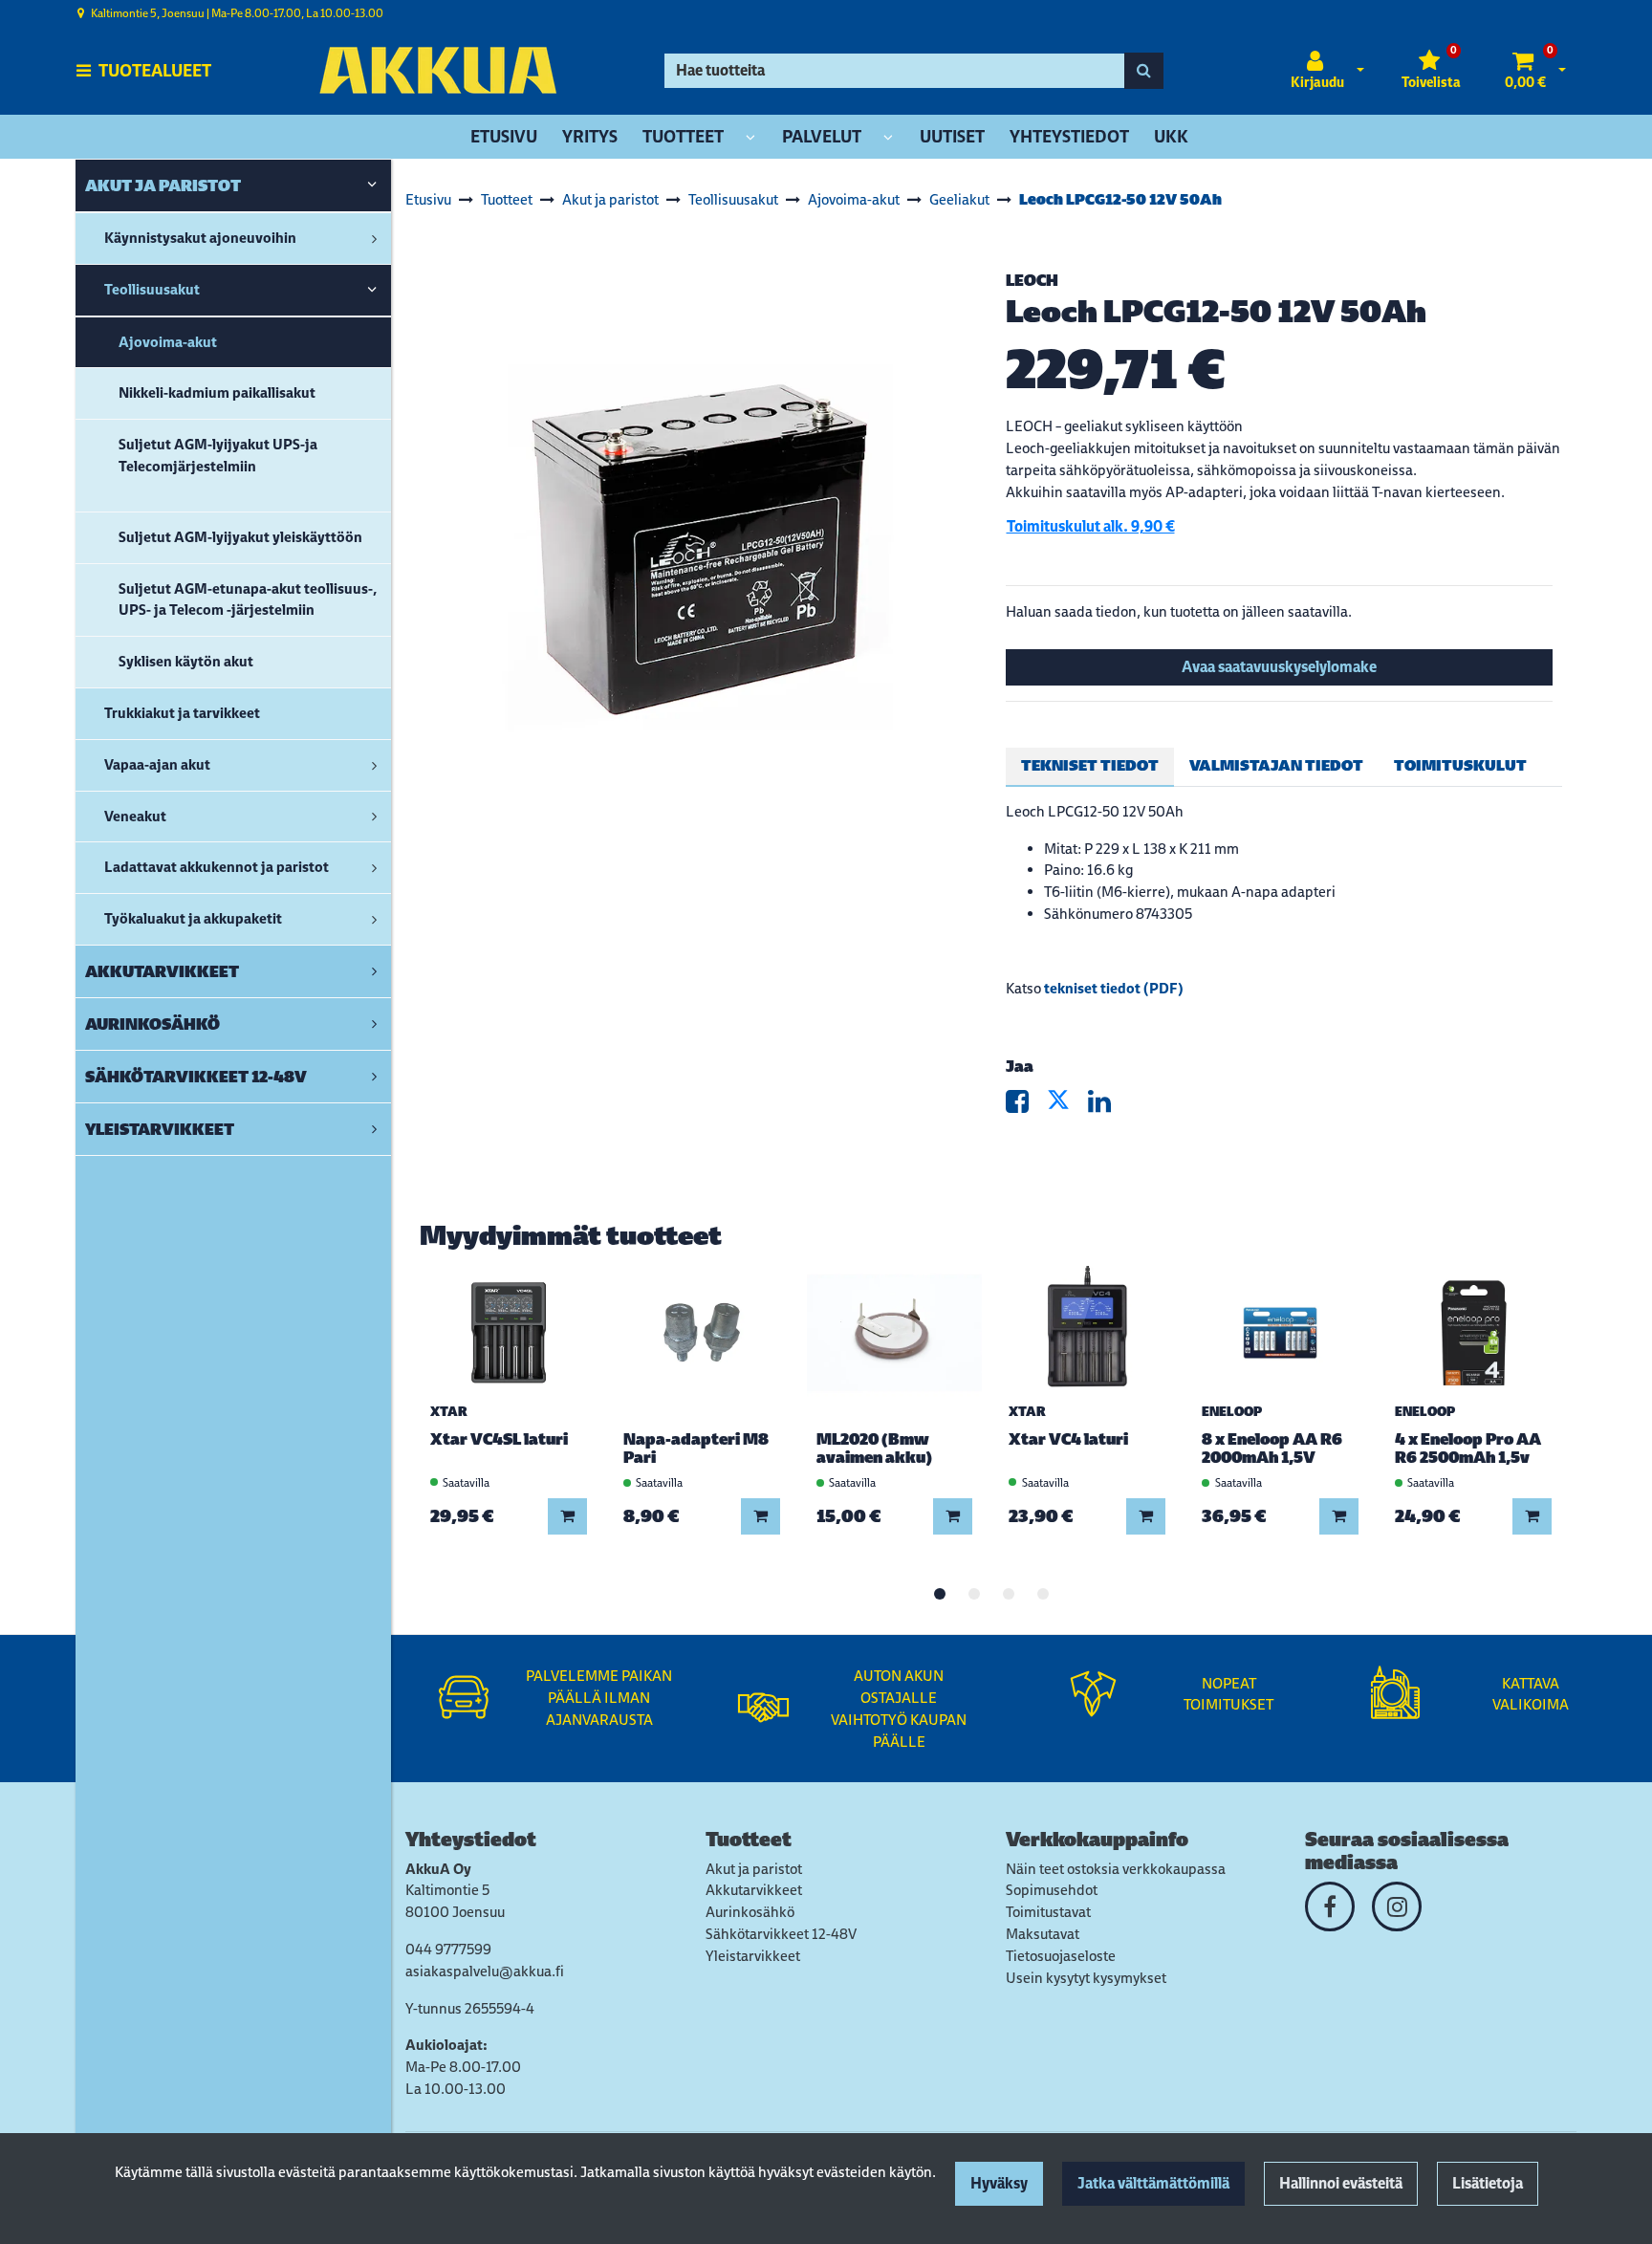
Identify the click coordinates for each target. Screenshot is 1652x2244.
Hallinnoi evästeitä (1341, 2183)
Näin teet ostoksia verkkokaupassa (1116, 1869)
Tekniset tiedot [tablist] (1090, 765)
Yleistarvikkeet (753, 1956)
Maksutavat (1043, 1934)
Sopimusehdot (1052, 1890)
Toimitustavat (1048, 1912)
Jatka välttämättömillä (1153, 2183)
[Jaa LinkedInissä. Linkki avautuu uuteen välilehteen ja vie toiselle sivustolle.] (1107, 1106)
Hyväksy (999, 2183)
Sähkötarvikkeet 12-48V (781, 1934)
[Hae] (1144, 71)
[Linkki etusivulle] (438, 70)
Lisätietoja (1488, 2183)
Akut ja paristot (754, 1869)
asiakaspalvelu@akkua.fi (485, 1971)
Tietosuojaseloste (1061, 1956)
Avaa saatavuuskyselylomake (1279, 667)
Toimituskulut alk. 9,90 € (1091, 526)
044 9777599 (448, 1949)
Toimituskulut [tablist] (1460, 765)
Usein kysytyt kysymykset (1086, 1978)
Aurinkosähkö (750, 1912)
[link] (372, 185)
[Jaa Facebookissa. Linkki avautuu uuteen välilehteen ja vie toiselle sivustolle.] (1026, 1106)
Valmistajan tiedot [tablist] (1276, 765)
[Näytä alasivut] (750, 138)
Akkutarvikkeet (754, 1890)
